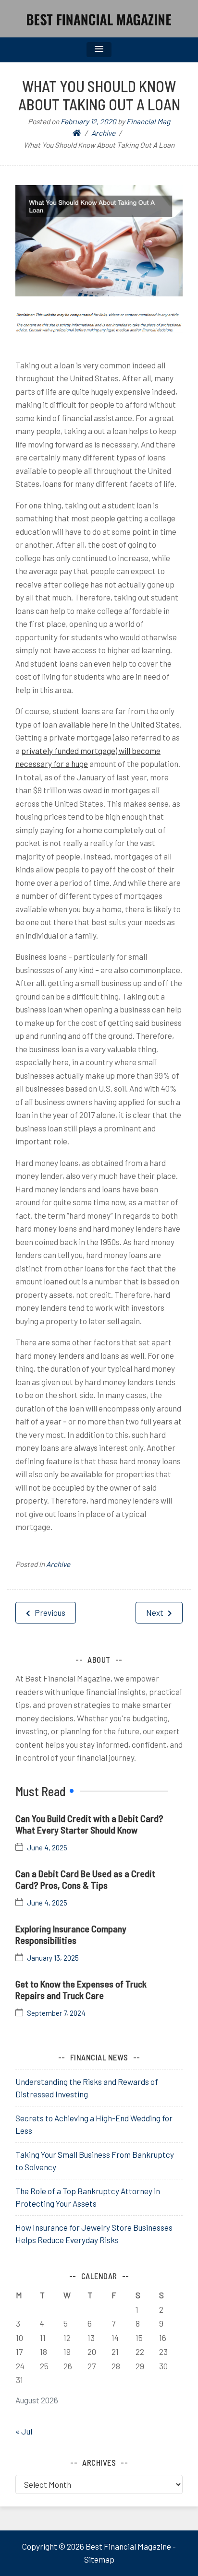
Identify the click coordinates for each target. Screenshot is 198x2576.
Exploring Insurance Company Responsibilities (71, 1934)
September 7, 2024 (56, 2013)
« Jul (24, 2431)
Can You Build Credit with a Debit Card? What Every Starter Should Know (89, 1824)
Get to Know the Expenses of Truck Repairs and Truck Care (81, 1989)
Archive (58, 1564)
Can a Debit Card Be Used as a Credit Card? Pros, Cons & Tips (85, 1879)
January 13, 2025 (53, 1958)
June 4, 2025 (47, 1848)
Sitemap (99, 2559)
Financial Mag (148, 121)
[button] (99, 50)
